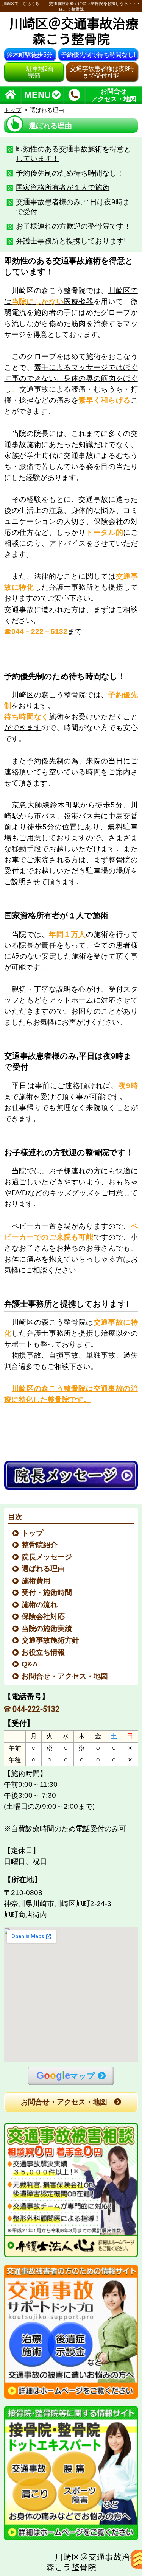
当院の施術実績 (47, 1628)
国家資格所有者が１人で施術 (63, 188)
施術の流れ (40, 1605)
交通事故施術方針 (51, 1640)
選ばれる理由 (44, 1569)
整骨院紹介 (40, 1545)
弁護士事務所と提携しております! (71, 241)
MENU (37, 95)
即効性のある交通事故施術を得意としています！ (73, 154)
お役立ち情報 (44, 1652)
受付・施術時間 (47, 1592)
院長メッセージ (47, 1557)
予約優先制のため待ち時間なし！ (70, 173)
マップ (66, 2075)
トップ (13, 110)
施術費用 (36, 1581)
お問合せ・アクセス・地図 (65, 1676)
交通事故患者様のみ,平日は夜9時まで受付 (73, 207)
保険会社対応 (44, 1616)
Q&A (30, 1664)
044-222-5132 (36, 1709)
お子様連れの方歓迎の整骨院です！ (73, 226)
